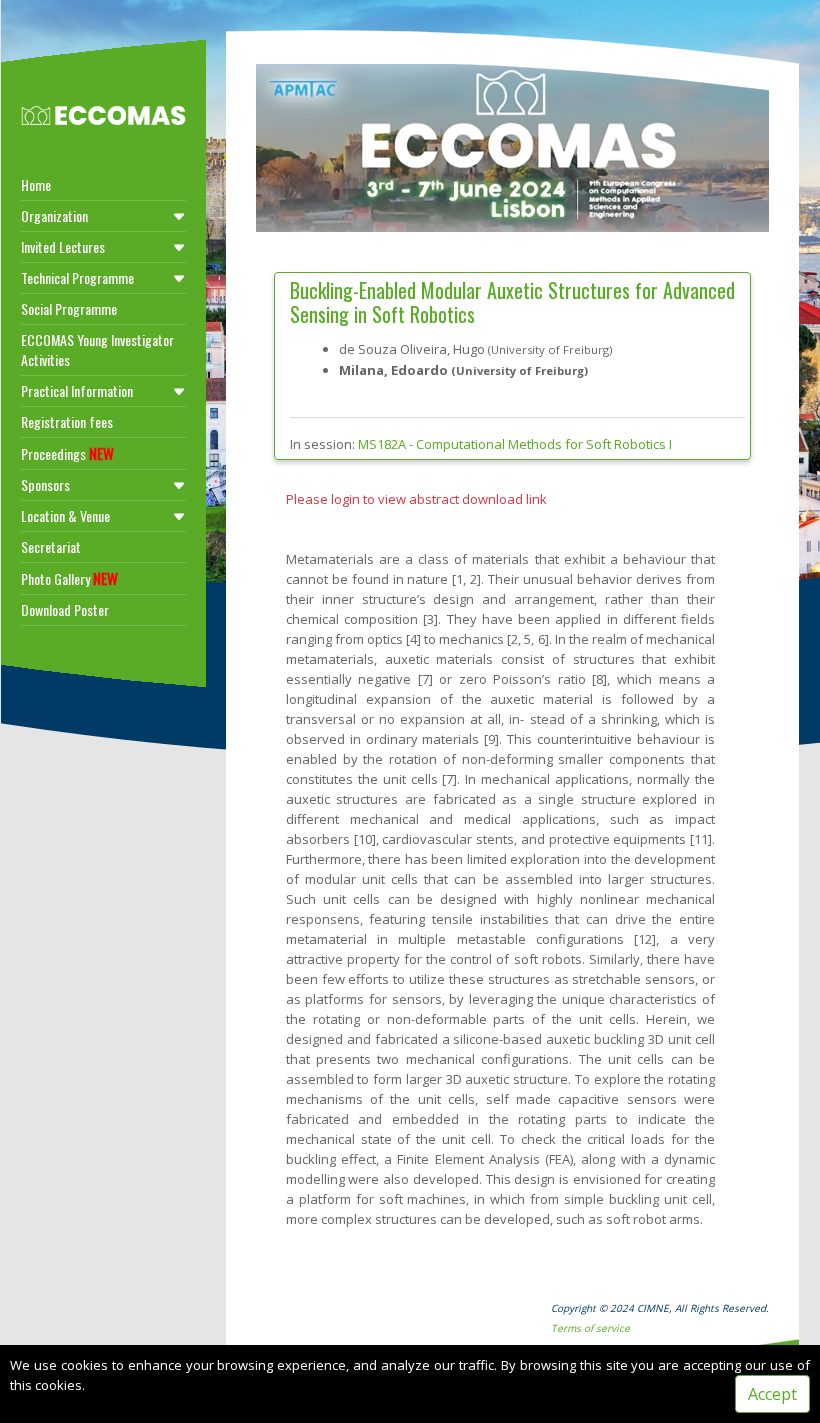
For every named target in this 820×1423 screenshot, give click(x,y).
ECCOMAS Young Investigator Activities (97, 349)
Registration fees (67, 421)
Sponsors (45, 484)
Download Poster (65, 609)
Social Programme (69, 308)
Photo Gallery (69, 578)
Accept (772, 1394)
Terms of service (590, 1328)
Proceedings (67, 453)
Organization (54, 215)
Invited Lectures (63, 246)
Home (36, 184)
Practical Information (77, 390)
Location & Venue (65, 515)
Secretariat (51, 546)
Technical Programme (77, 277)
